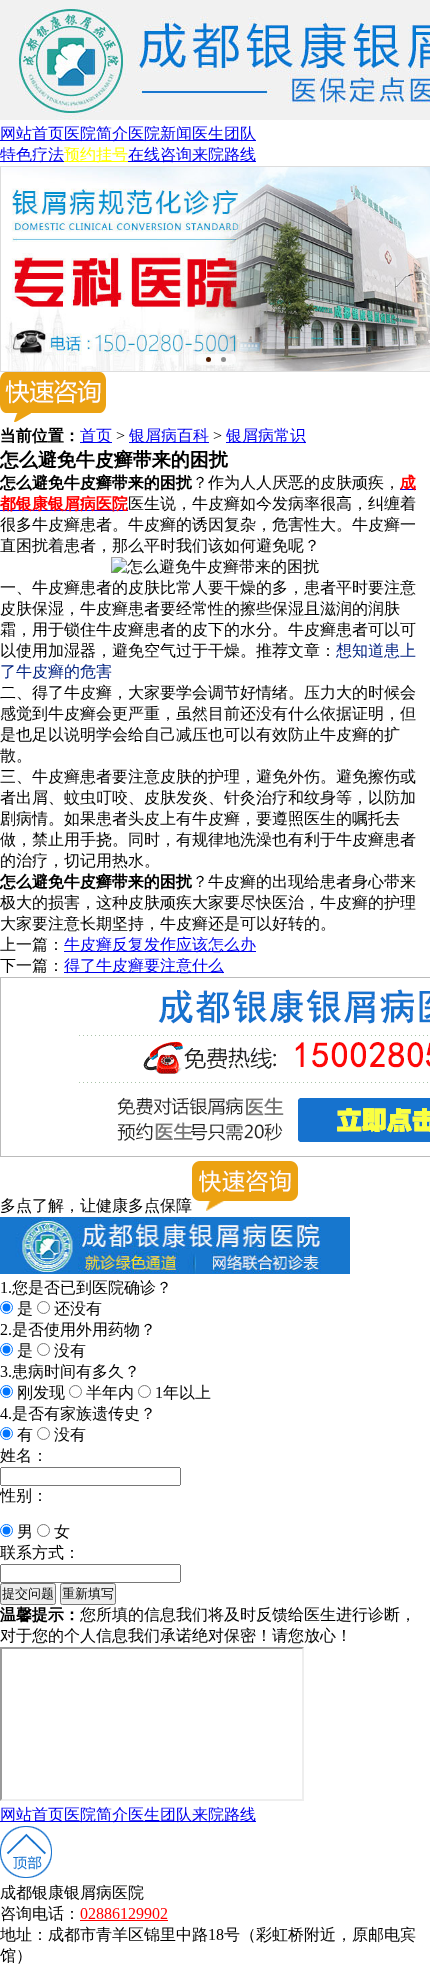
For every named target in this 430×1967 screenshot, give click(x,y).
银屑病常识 (266, 435)
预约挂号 (96, 154)
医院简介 (96, 133)
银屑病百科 (169, 435)
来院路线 (224, 154)
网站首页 (32, 133)
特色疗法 (32, 154)
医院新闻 (160, 133)
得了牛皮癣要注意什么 (144, 965)
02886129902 (124, 1913)
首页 (96, 435)
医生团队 (224, 133)
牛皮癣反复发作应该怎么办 (160, 944)
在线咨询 (160, 154)
